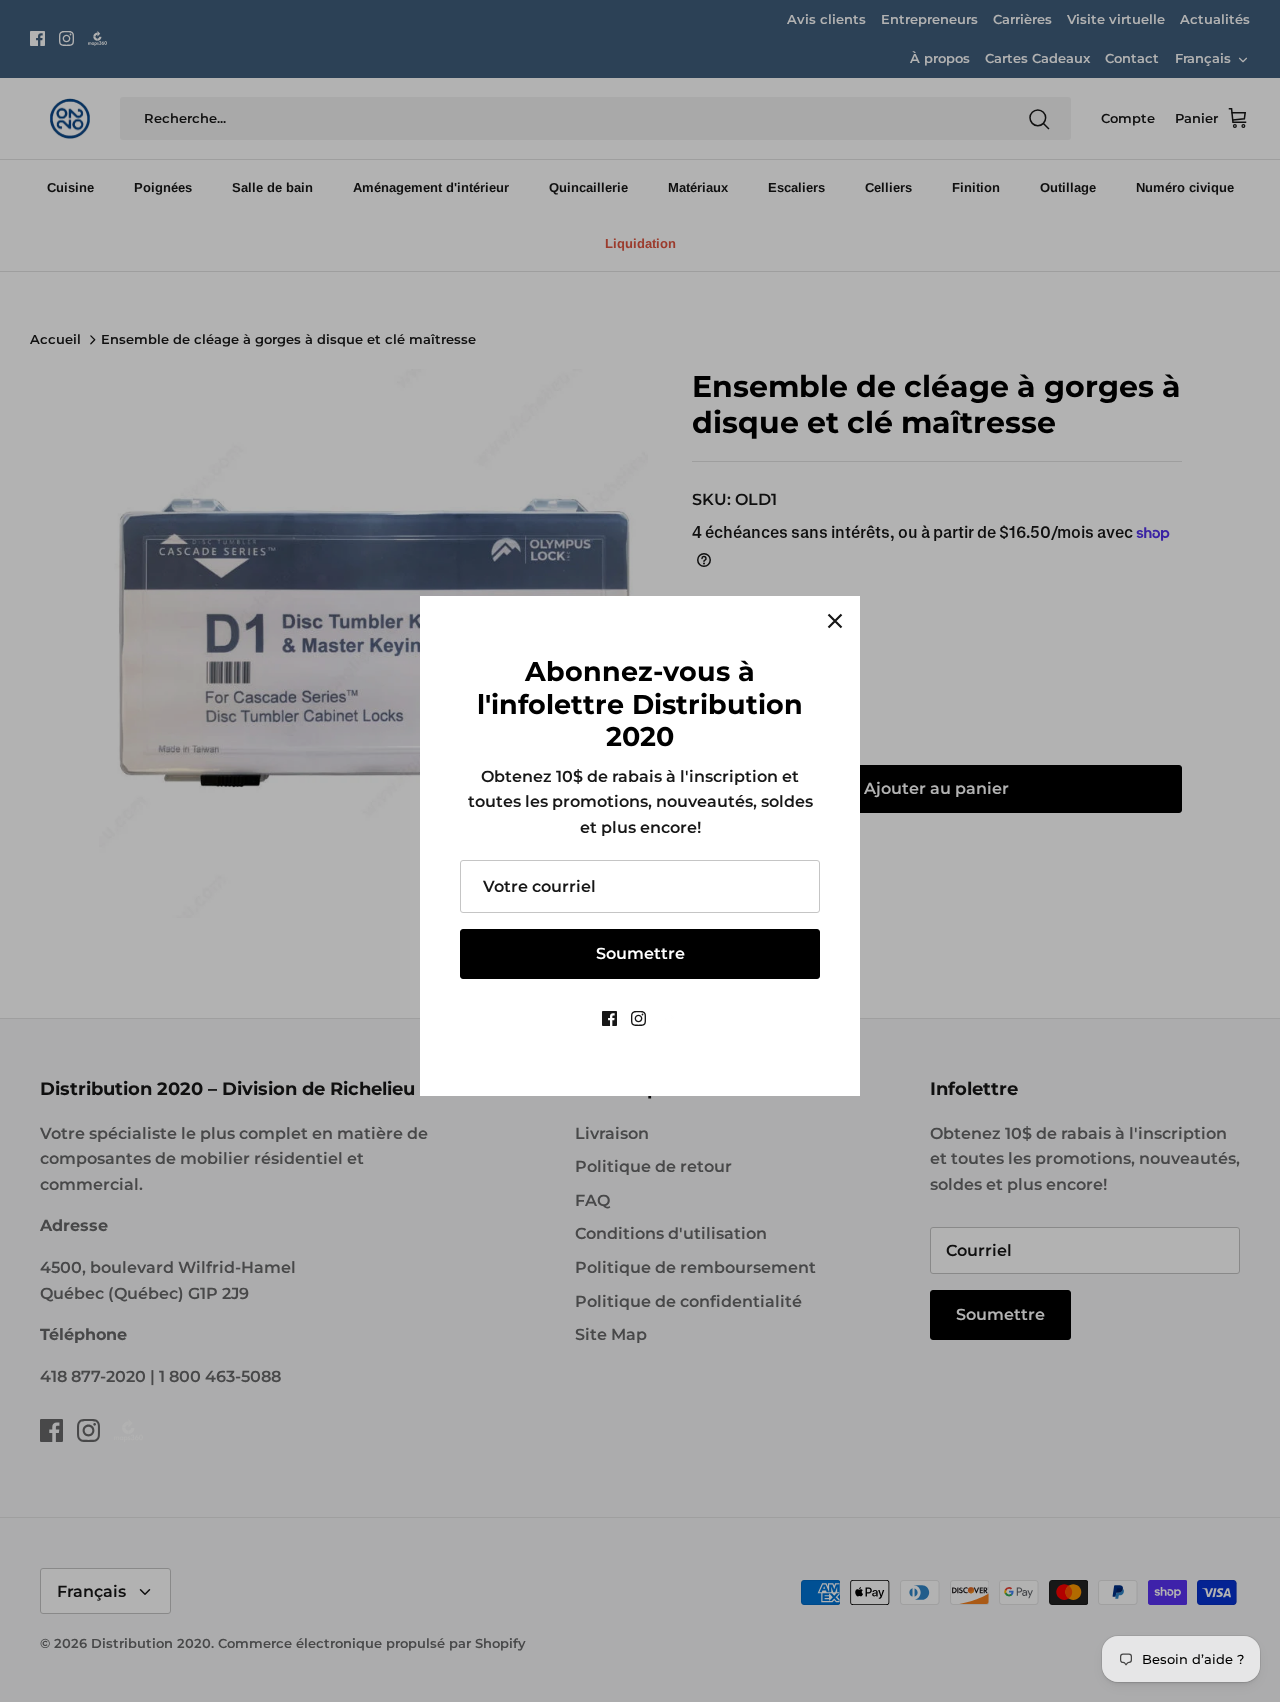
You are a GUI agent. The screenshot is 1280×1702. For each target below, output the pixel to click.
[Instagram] (638, 1018)
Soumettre (640, 953)
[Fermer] (835, 621)
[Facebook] (609, 1018)
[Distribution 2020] (669, 1018)
